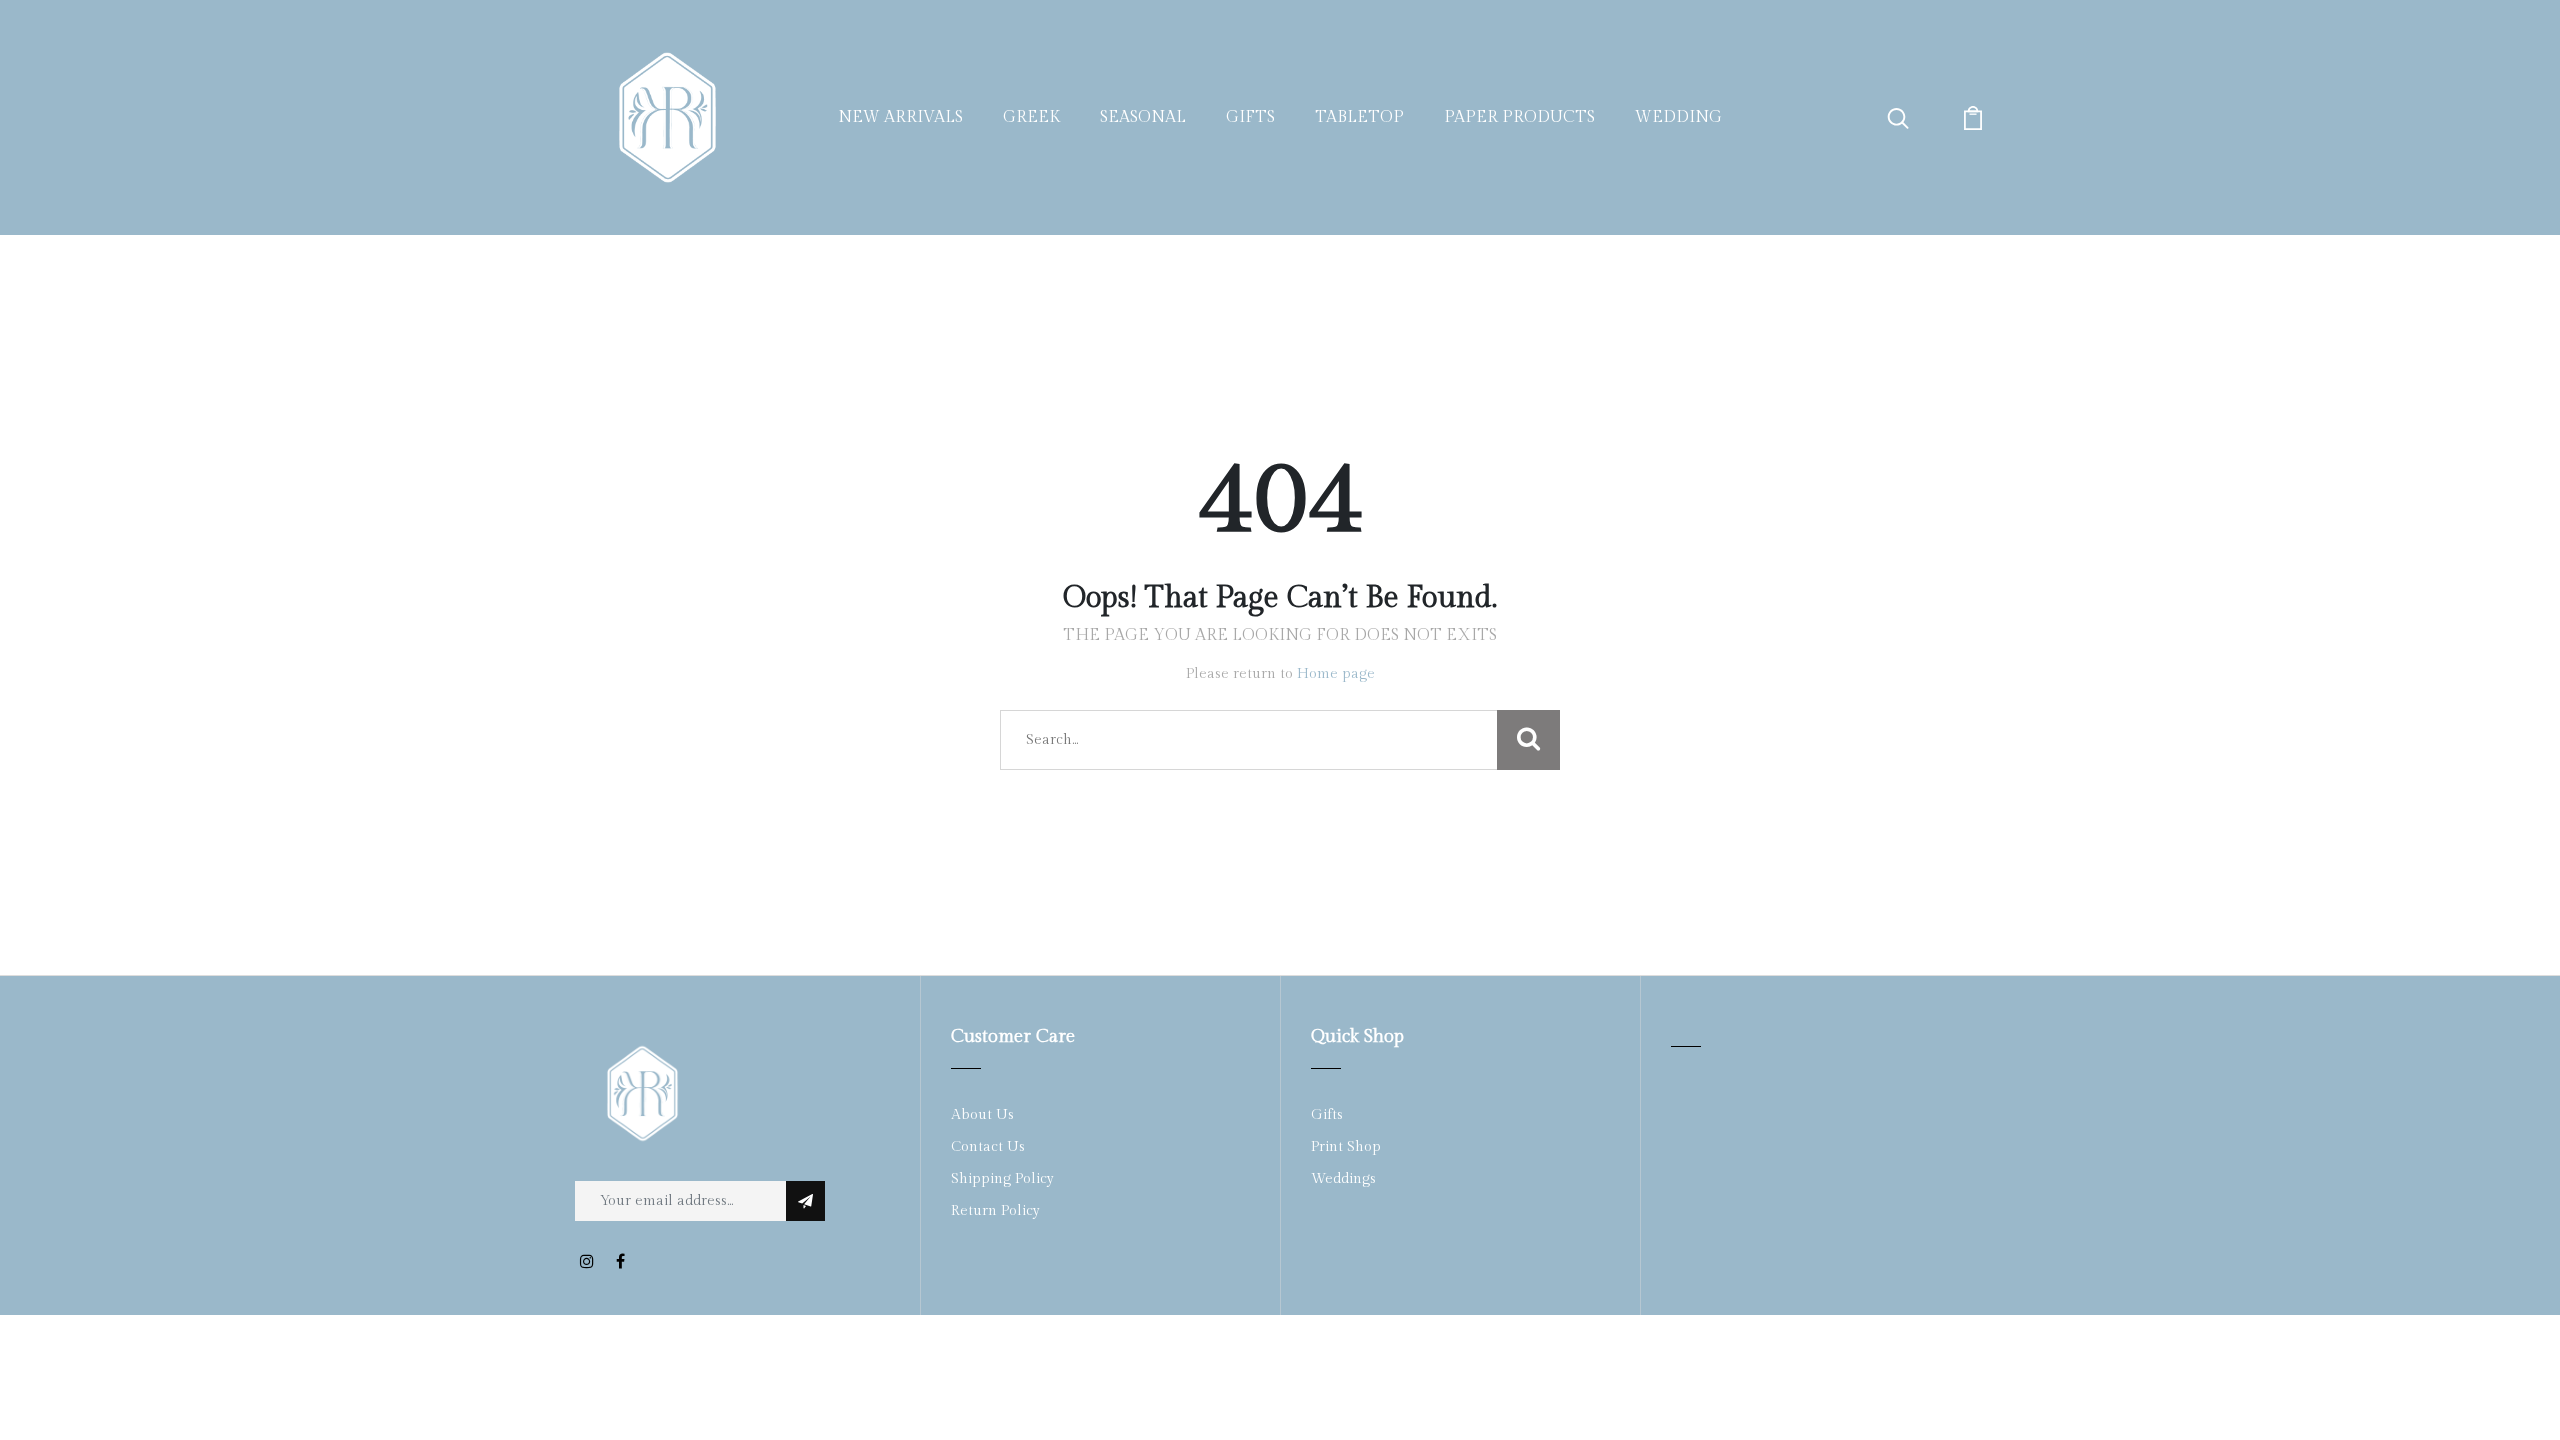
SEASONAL (1143, 117)
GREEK (1031, 117)
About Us (982, 1115)
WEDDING (1678, 117)
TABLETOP (1359, 117)
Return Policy (995, 1211)
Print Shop (1346, 1147)
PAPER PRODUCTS (1519, 117)
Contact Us (988, 1147)
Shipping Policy (1002, 1179)
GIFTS (1250, 117)
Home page (1336, 674)
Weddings (1343, 1179)
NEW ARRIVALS (900, 117)
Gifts (1327, 1115)
